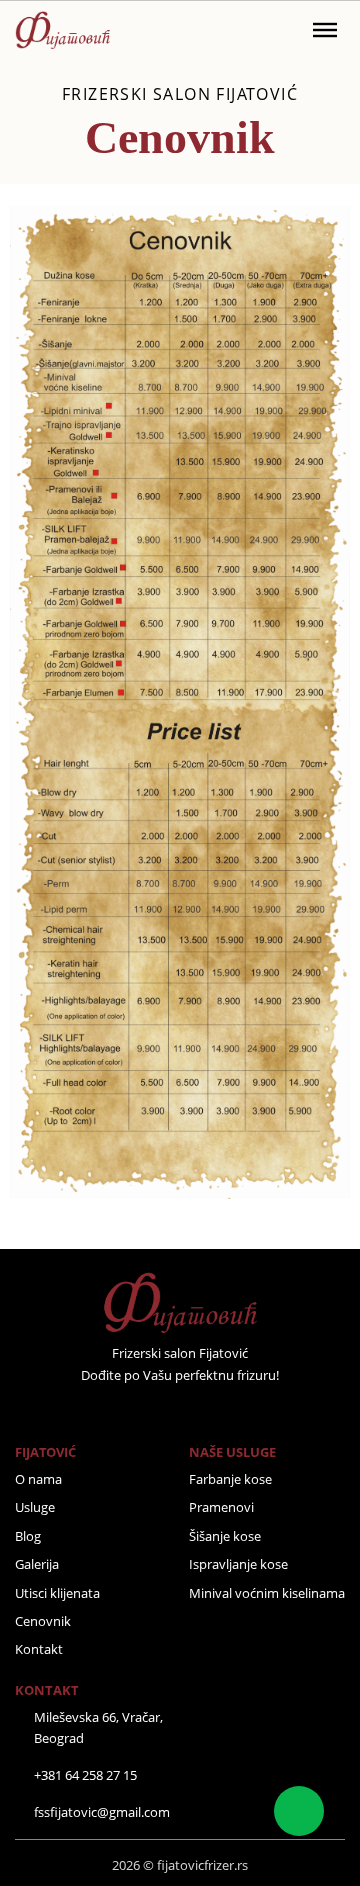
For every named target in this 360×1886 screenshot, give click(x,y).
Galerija (37, 1564)
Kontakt (39, 1649)
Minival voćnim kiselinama (267, 1593)
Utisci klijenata (57, 1593)
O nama (38, 1479)
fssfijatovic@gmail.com (102, 1812)
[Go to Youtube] (206, 1410)
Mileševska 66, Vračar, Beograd (98, 1728)
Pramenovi (221, 1507)
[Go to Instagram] (180, 1410)
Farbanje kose (230, 1479)
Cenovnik (43, 1621)
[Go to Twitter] (154, 1410)
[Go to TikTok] (232, 1410)
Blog (28, 1536)
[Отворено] (325, 30)
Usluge (35, 1507)
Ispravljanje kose (238, 1564)
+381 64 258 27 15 (85, 1775)
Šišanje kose (225, 1536)
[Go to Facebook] (128, 1410)
